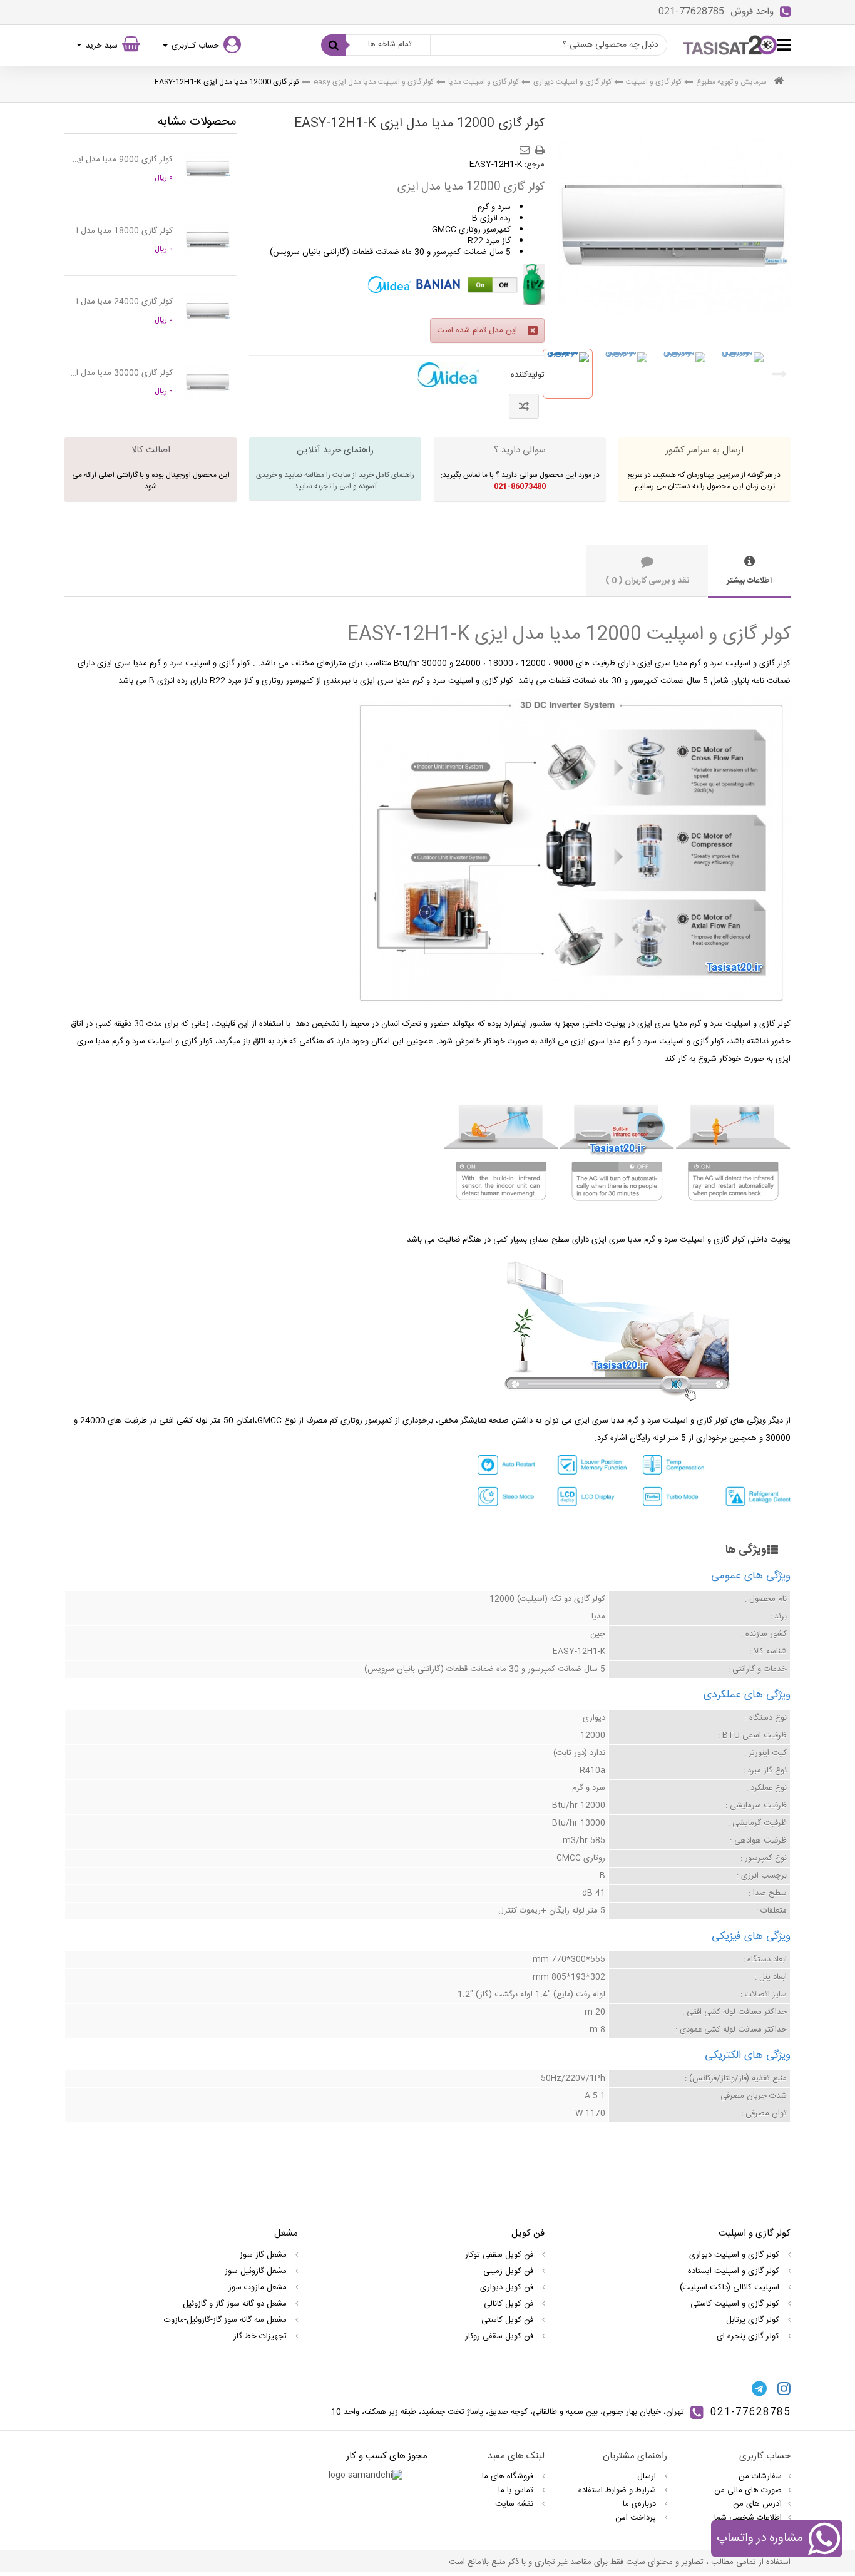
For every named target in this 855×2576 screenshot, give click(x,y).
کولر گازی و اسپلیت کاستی (736, 2304)
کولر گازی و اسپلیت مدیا (484, 82)
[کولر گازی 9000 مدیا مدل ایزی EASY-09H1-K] (208, 169)
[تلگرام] (759, 2389)
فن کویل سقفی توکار (500, 2255)
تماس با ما (517, 2490)
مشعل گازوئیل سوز (257, 2271)
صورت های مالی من (748, 2490)
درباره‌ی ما (641, 2504)
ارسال (648, 2476)
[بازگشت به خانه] (779, 82)
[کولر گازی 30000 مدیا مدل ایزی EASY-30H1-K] (208, 382)
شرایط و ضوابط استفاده (618, 2490)
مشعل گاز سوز (264, 2255)
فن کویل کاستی (509, 2320)
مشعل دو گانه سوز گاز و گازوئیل (236, 2304)
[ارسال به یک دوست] (526, 146)
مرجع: (535, 165)
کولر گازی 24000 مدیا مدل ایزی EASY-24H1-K (122, 302)
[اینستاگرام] (784, 2389)
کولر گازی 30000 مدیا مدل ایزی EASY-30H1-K (122, 373)
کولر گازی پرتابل (754, 2320)
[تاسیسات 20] (730, 45)
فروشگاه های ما (509, 2476)
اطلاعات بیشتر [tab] (749, 581)
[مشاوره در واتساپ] (824, 2541)
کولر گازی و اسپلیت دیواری (572, 82)
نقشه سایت (515, 2504)
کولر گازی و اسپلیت (654, 82)
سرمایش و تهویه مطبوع (731, 82)
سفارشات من (760, 2476)
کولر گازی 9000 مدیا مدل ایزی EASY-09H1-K (122, 160)
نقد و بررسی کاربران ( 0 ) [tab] (647, 581)
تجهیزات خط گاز (261, 2336)
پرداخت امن (637, 2518)
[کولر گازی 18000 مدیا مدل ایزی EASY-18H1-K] (208, 240)
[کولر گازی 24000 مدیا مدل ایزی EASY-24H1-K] (208, 311)
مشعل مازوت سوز (259, 2287)
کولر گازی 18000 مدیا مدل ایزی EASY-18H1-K (122, 231)
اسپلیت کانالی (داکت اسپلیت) (731, 2287)
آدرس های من (757, 2504)
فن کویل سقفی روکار (500, 2336)
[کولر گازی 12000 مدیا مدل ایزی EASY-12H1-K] (568, 374)
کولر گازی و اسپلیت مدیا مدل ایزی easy (374, 82)
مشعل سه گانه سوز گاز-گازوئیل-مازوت (227, 2320)
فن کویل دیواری (508, 2287)
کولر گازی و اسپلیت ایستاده (735, 2271)
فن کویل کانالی (510, 2304)
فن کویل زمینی (509, 2271)
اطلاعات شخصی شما (748, 2518)
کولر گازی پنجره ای (749, 2336)
